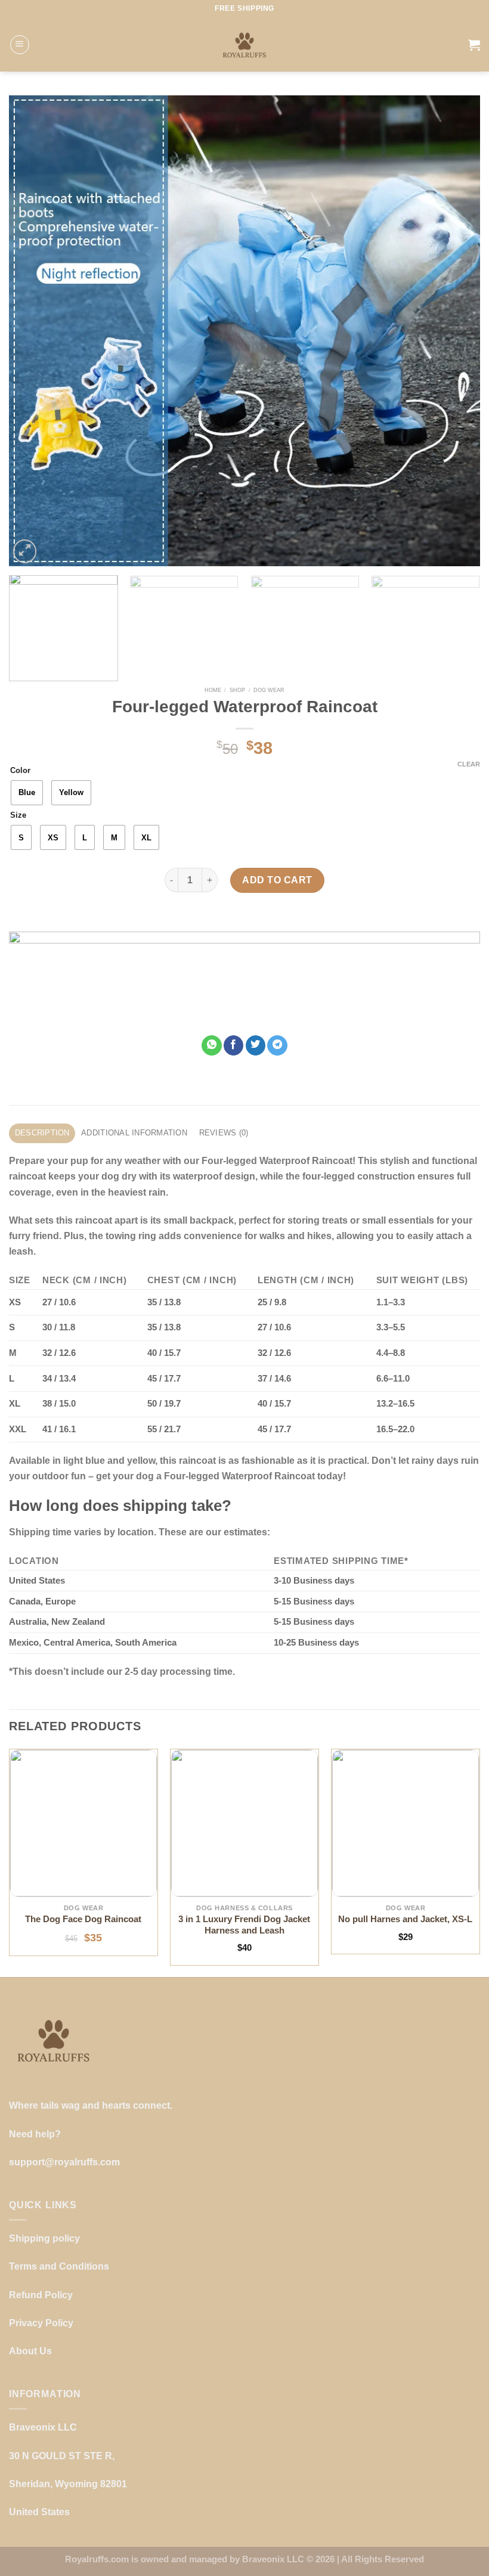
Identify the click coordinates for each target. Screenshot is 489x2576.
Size (18, 815)
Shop (237, 690)
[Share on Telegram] (277, 1045)
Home (213, 690)
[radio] (27, 793)
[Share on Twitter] (256, 1045)
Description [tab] (42, 1133)
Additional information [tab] (134, 1133)
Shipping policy (44, 2238)
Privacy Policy (41, 2323)
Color (20, 771)
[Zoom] (25, 551)
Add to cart (277, 880)
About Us (30, 2351)
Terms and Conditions (59, 2266)
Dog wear (269, 690)
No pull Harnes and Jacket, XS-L (405, 1919)
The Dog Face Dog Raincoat (83, 1919)
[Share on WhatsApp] (212, 1045)
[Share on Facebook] (234, 1045)
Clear (469, 764)
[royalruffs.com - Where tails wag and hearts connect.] (245, 45)
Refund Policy (41, 2295)
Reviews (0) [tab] (224, 1133)
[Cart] (474, 45)
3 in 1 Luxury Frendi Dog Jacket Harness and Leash (244, 1925)
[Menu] (20, 45)
